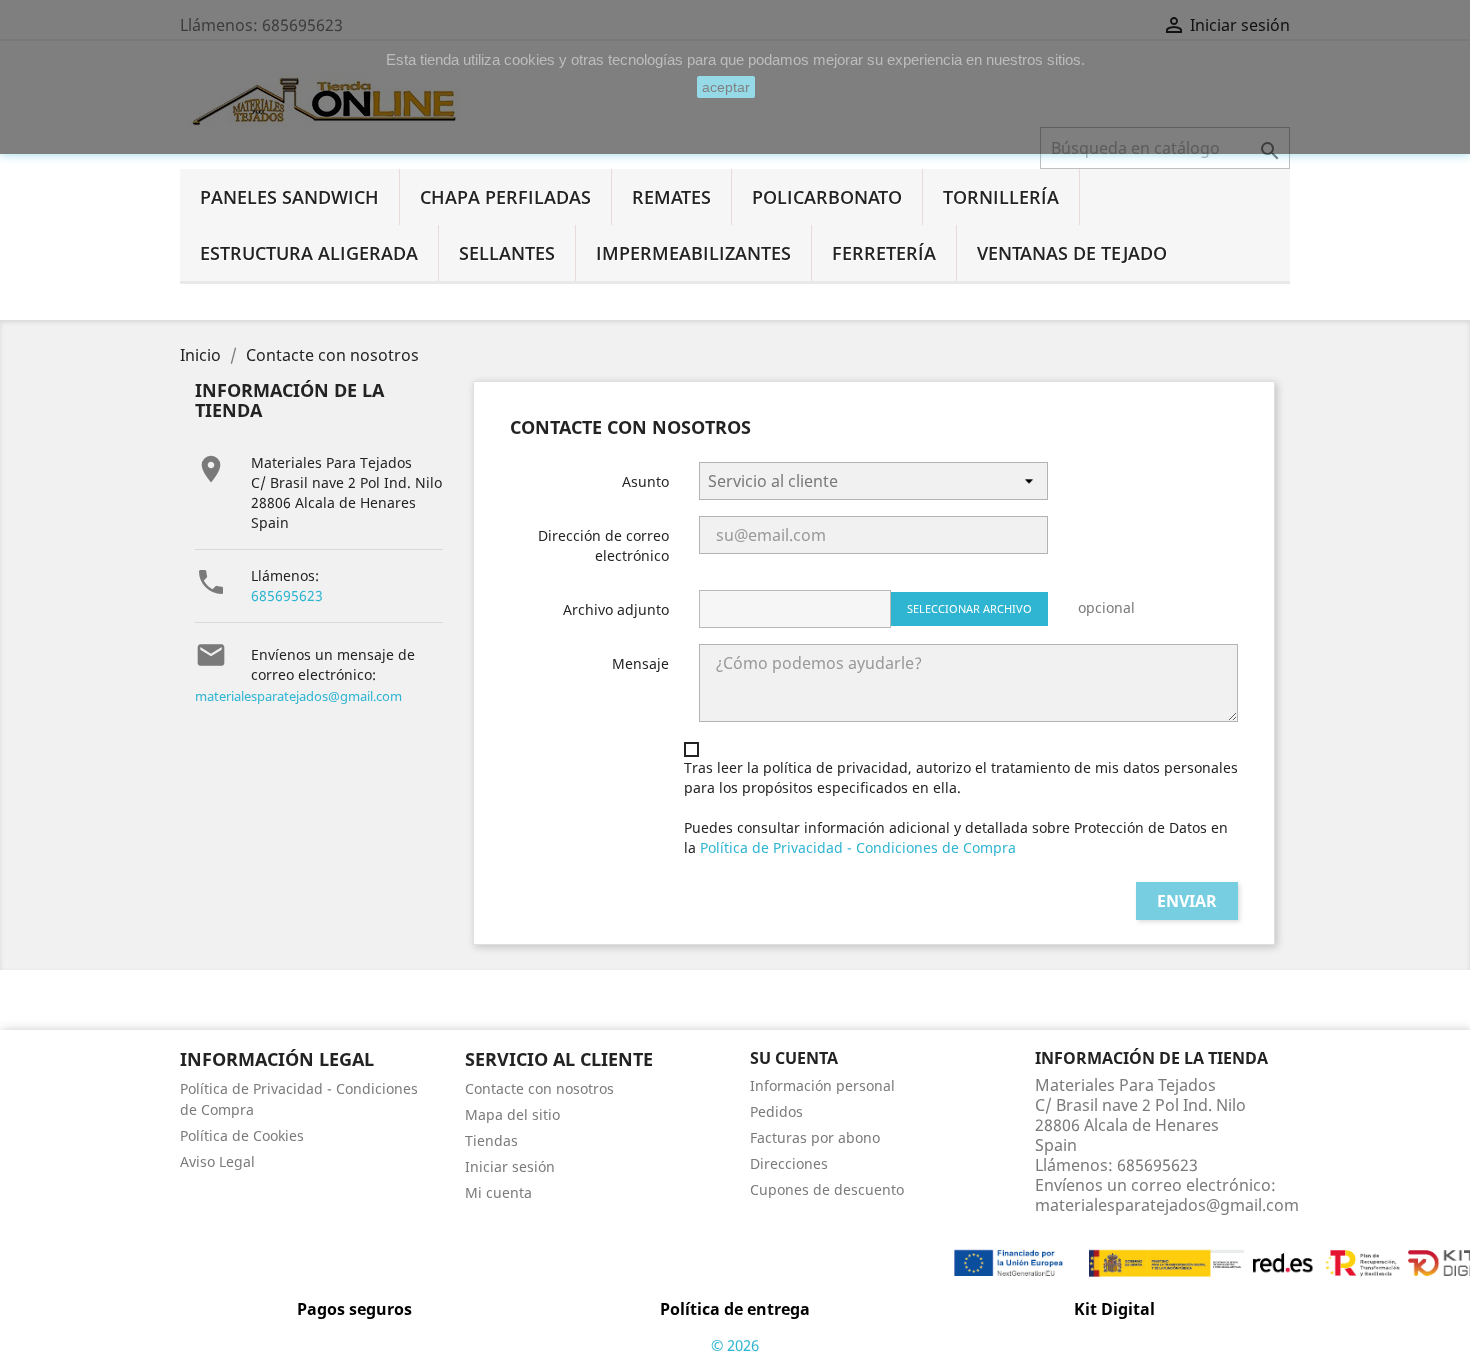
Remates (671, 197)
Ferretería (884, 253)
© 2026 (735, 1345)
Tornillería (1001, 197)
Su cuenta (794, 1058)
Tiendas (491, 1140)
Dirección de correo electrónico (603, 545)
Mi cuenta (498, 1192)
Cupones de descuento (827, 1189)
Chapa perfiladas (505, 197)
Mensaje (640, 663)
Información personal (822, 1085)
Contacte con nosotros (539, 1088)
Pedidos (776, 1111)
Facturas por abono (815, 1137)
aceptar (726, 87)
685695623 (287, 595)
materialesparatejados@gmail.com (298, 696)
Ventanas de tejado (1072, 253)
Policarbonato (827, 197)
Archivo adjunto (616, 609)
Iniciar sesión (510, 1166)
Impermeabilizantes (693, 253)
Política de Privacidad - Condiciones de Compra (858, 847)
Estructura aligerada (309, 253)
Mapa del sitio (512, 1114)
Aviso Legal (217, 1161)
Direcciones (789, 1163)
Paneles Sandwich (289, 197)
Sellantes (507, 253)
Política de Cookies (242, 1135)
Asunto (645, 481)
